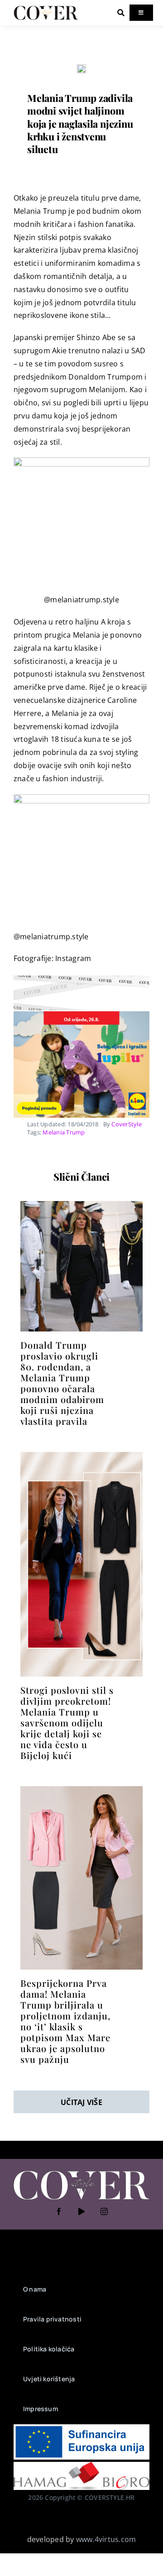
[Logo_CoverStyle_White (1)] (81, 2172)
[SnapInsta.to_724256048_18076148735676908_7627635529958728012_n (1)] (81, 1205)
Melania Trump (64, 1132)
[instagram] (104, 2211)
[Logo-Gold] (46, 8)
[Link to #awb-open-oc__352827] (121, 13)
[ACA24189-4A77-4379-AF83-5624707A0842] (81, 1456)
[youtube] (81, 2211)
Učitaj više (81, 2102)
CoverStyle (126, 1124)
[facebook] (59, 2211)
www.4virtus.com (106, 2539)
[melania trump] (81, 68)
